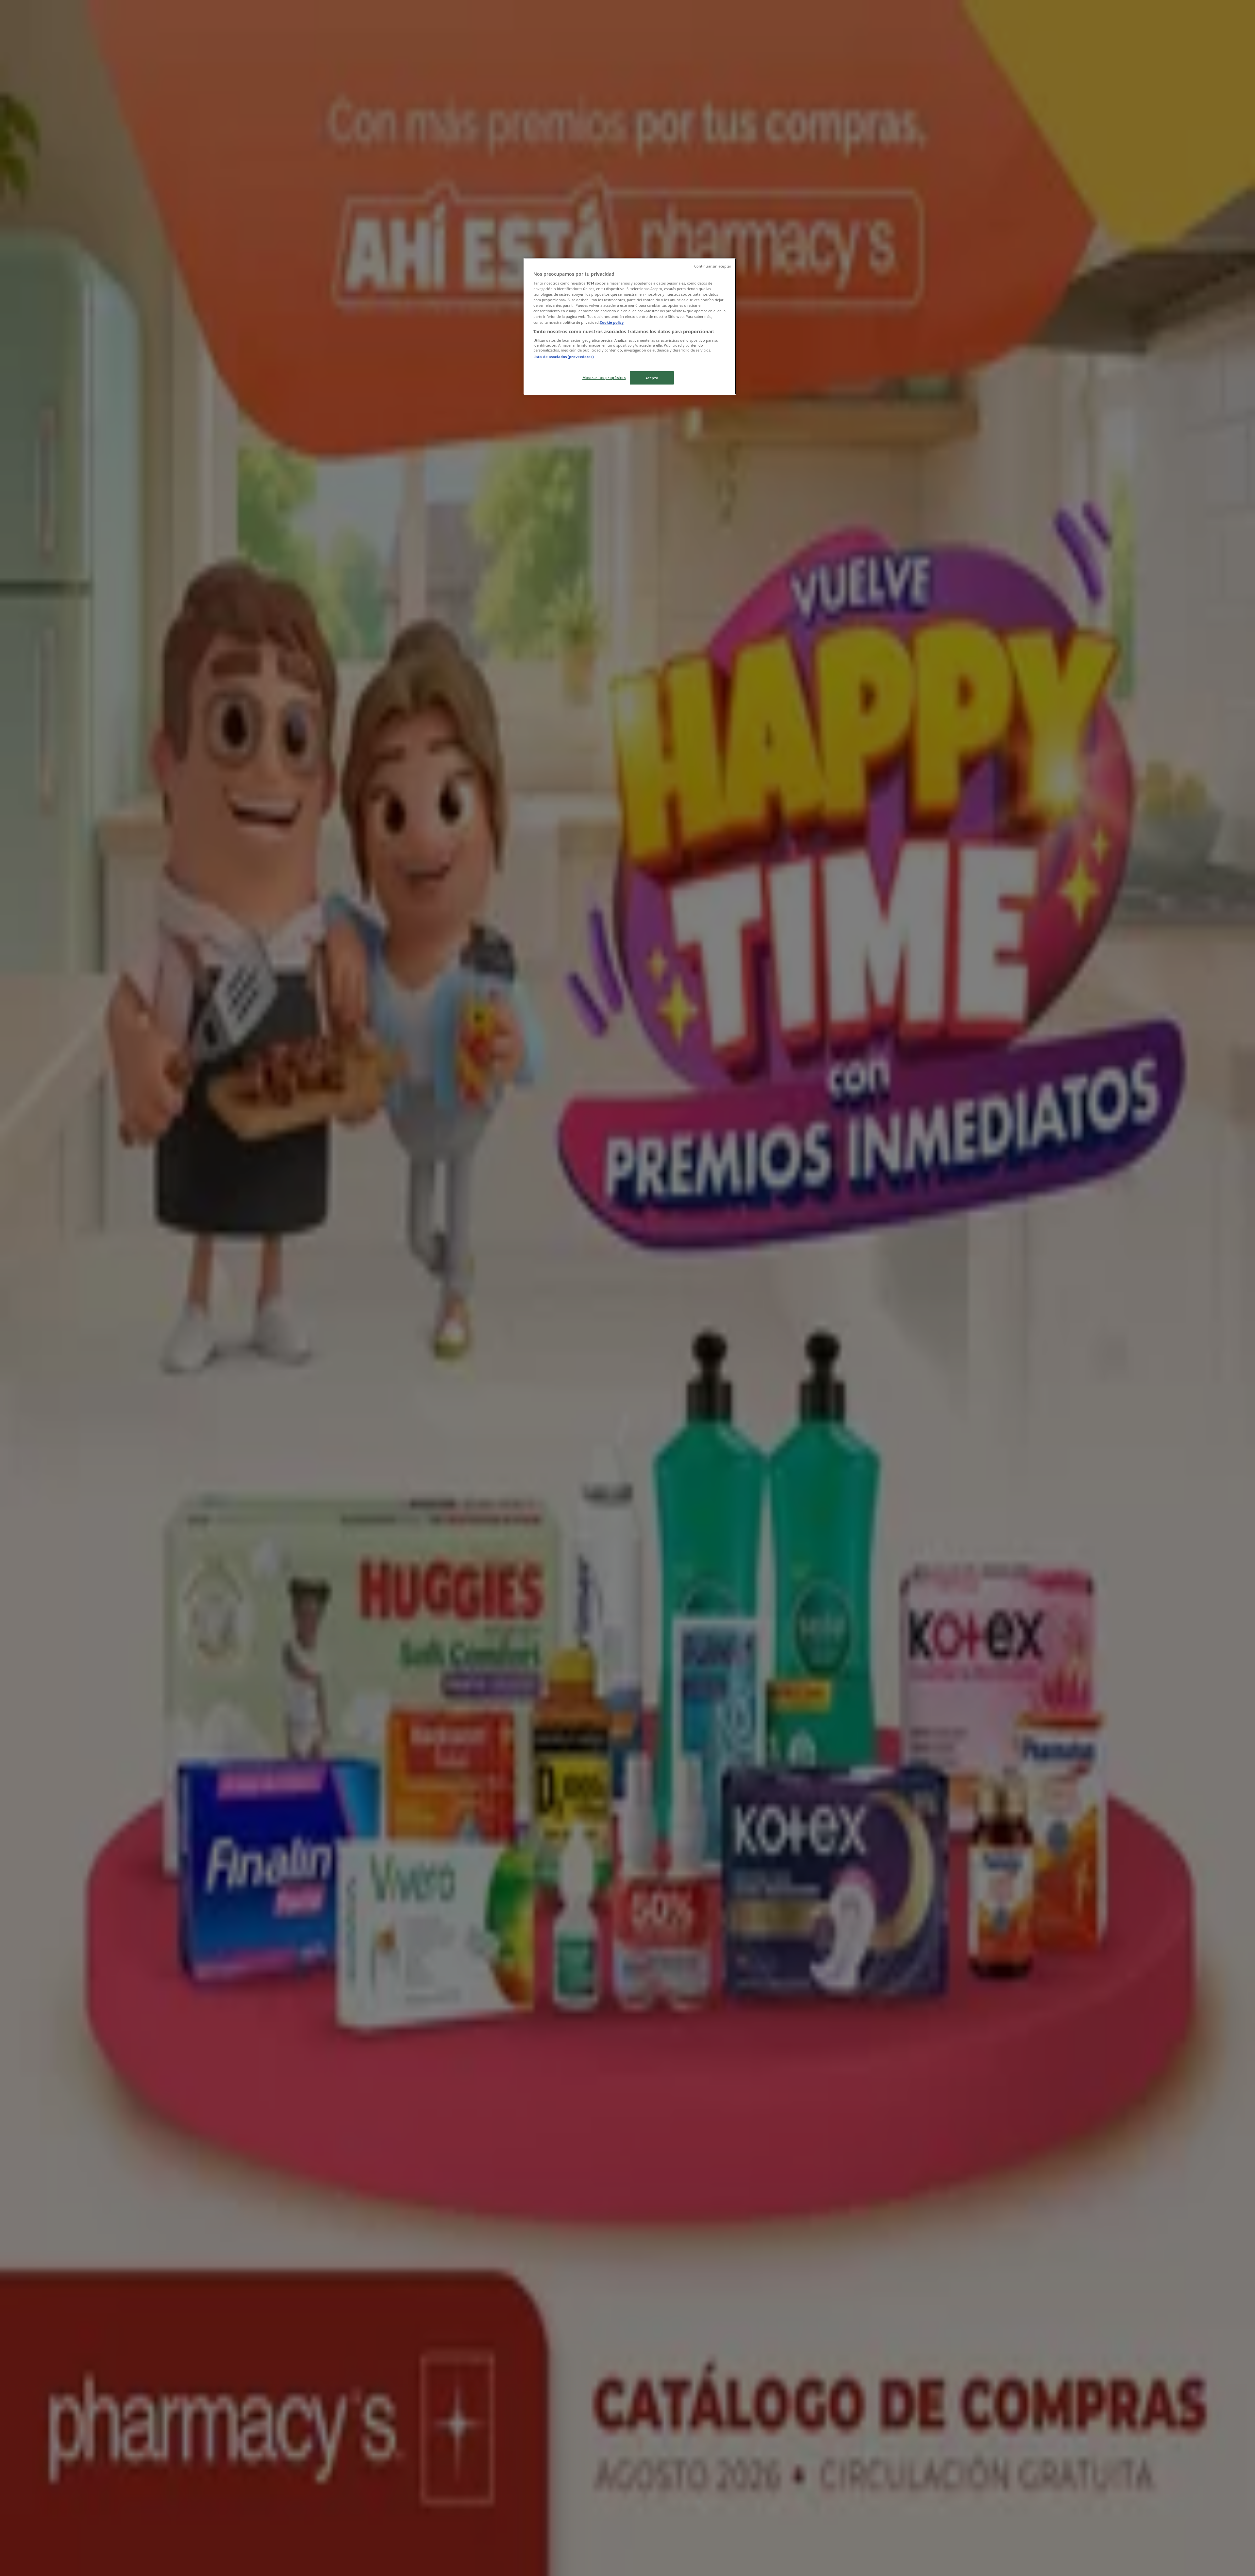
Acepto (652, 378)
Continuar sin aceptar (713, 266)
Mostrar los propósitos (604, 377)
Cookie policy (612, 322)
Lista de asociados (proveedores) (564, 357)
